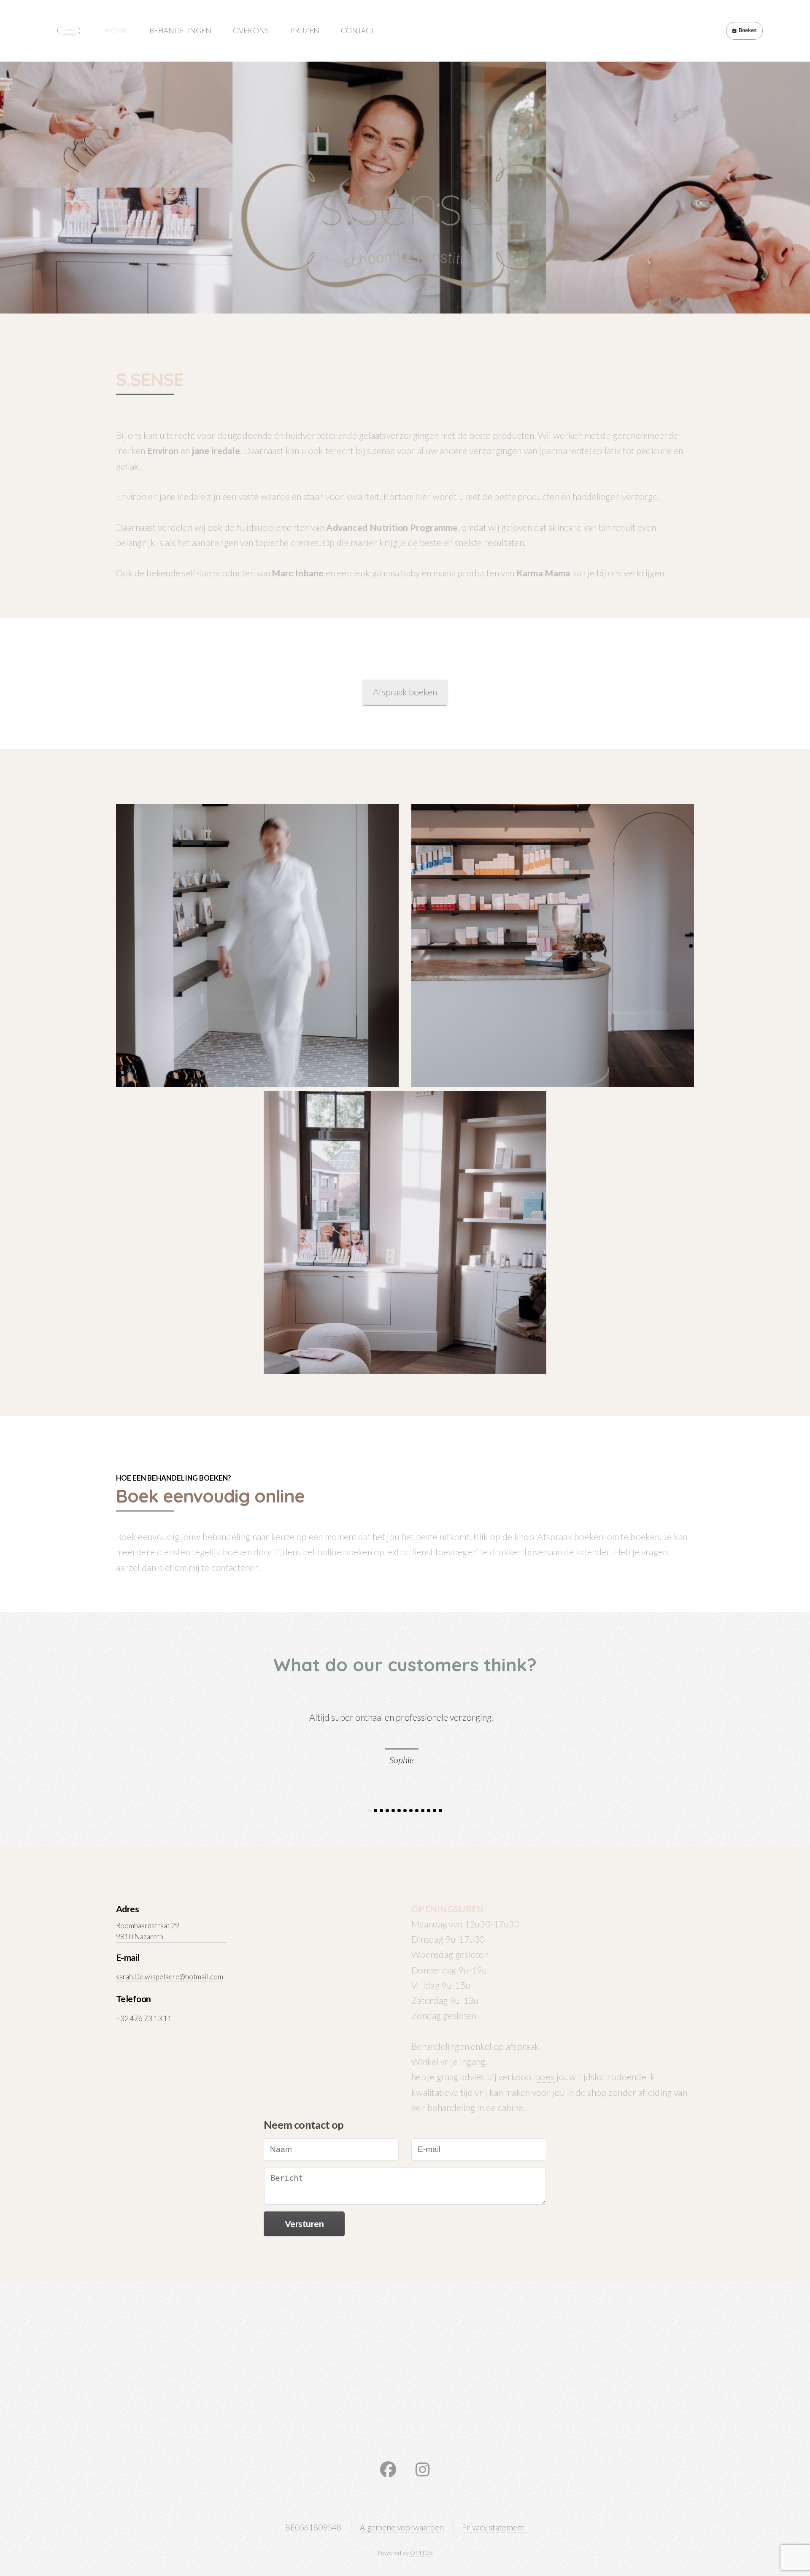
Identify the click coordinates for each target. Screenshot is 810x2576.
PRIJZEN (305, 31)
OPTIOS (421, 2553)
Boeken (748, 30)
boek (545, 2077)
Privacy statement (493, 2527)
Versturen (304, 2224)
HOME (117, 31)
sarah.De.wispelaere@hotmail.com (170, 1977)
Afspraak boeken (405, 692)
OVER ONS (251, 31)
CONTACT (358, 31)
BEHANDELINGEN (180, 31)
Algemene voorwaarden (402, 2527)
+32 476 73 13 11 (144, 2018)
